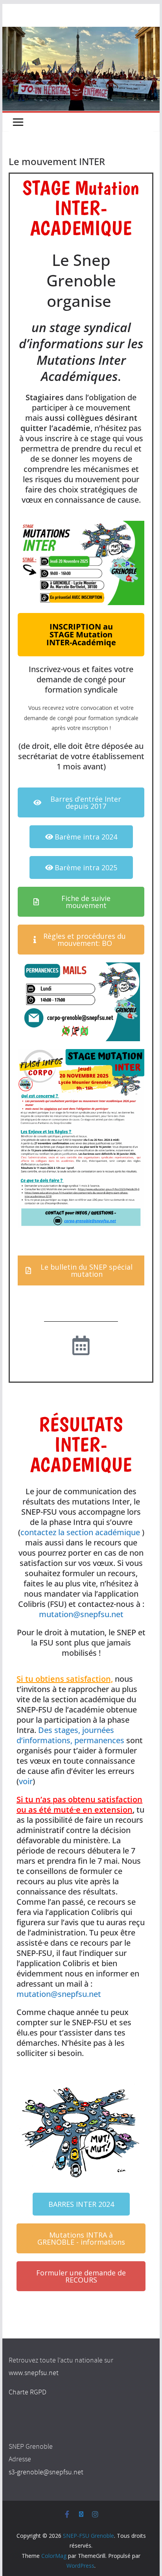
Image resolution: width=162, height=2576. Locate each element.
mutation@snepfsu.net (81, 1614)
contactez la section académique (80, 1532)
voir (26, 1781)
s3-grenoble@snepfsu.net (46, 2472)
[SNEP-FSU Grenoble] (81, 32)
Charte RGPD (28, 2392)
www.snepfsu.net (34, 2373)
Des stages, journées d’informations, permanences (70, 1735)
